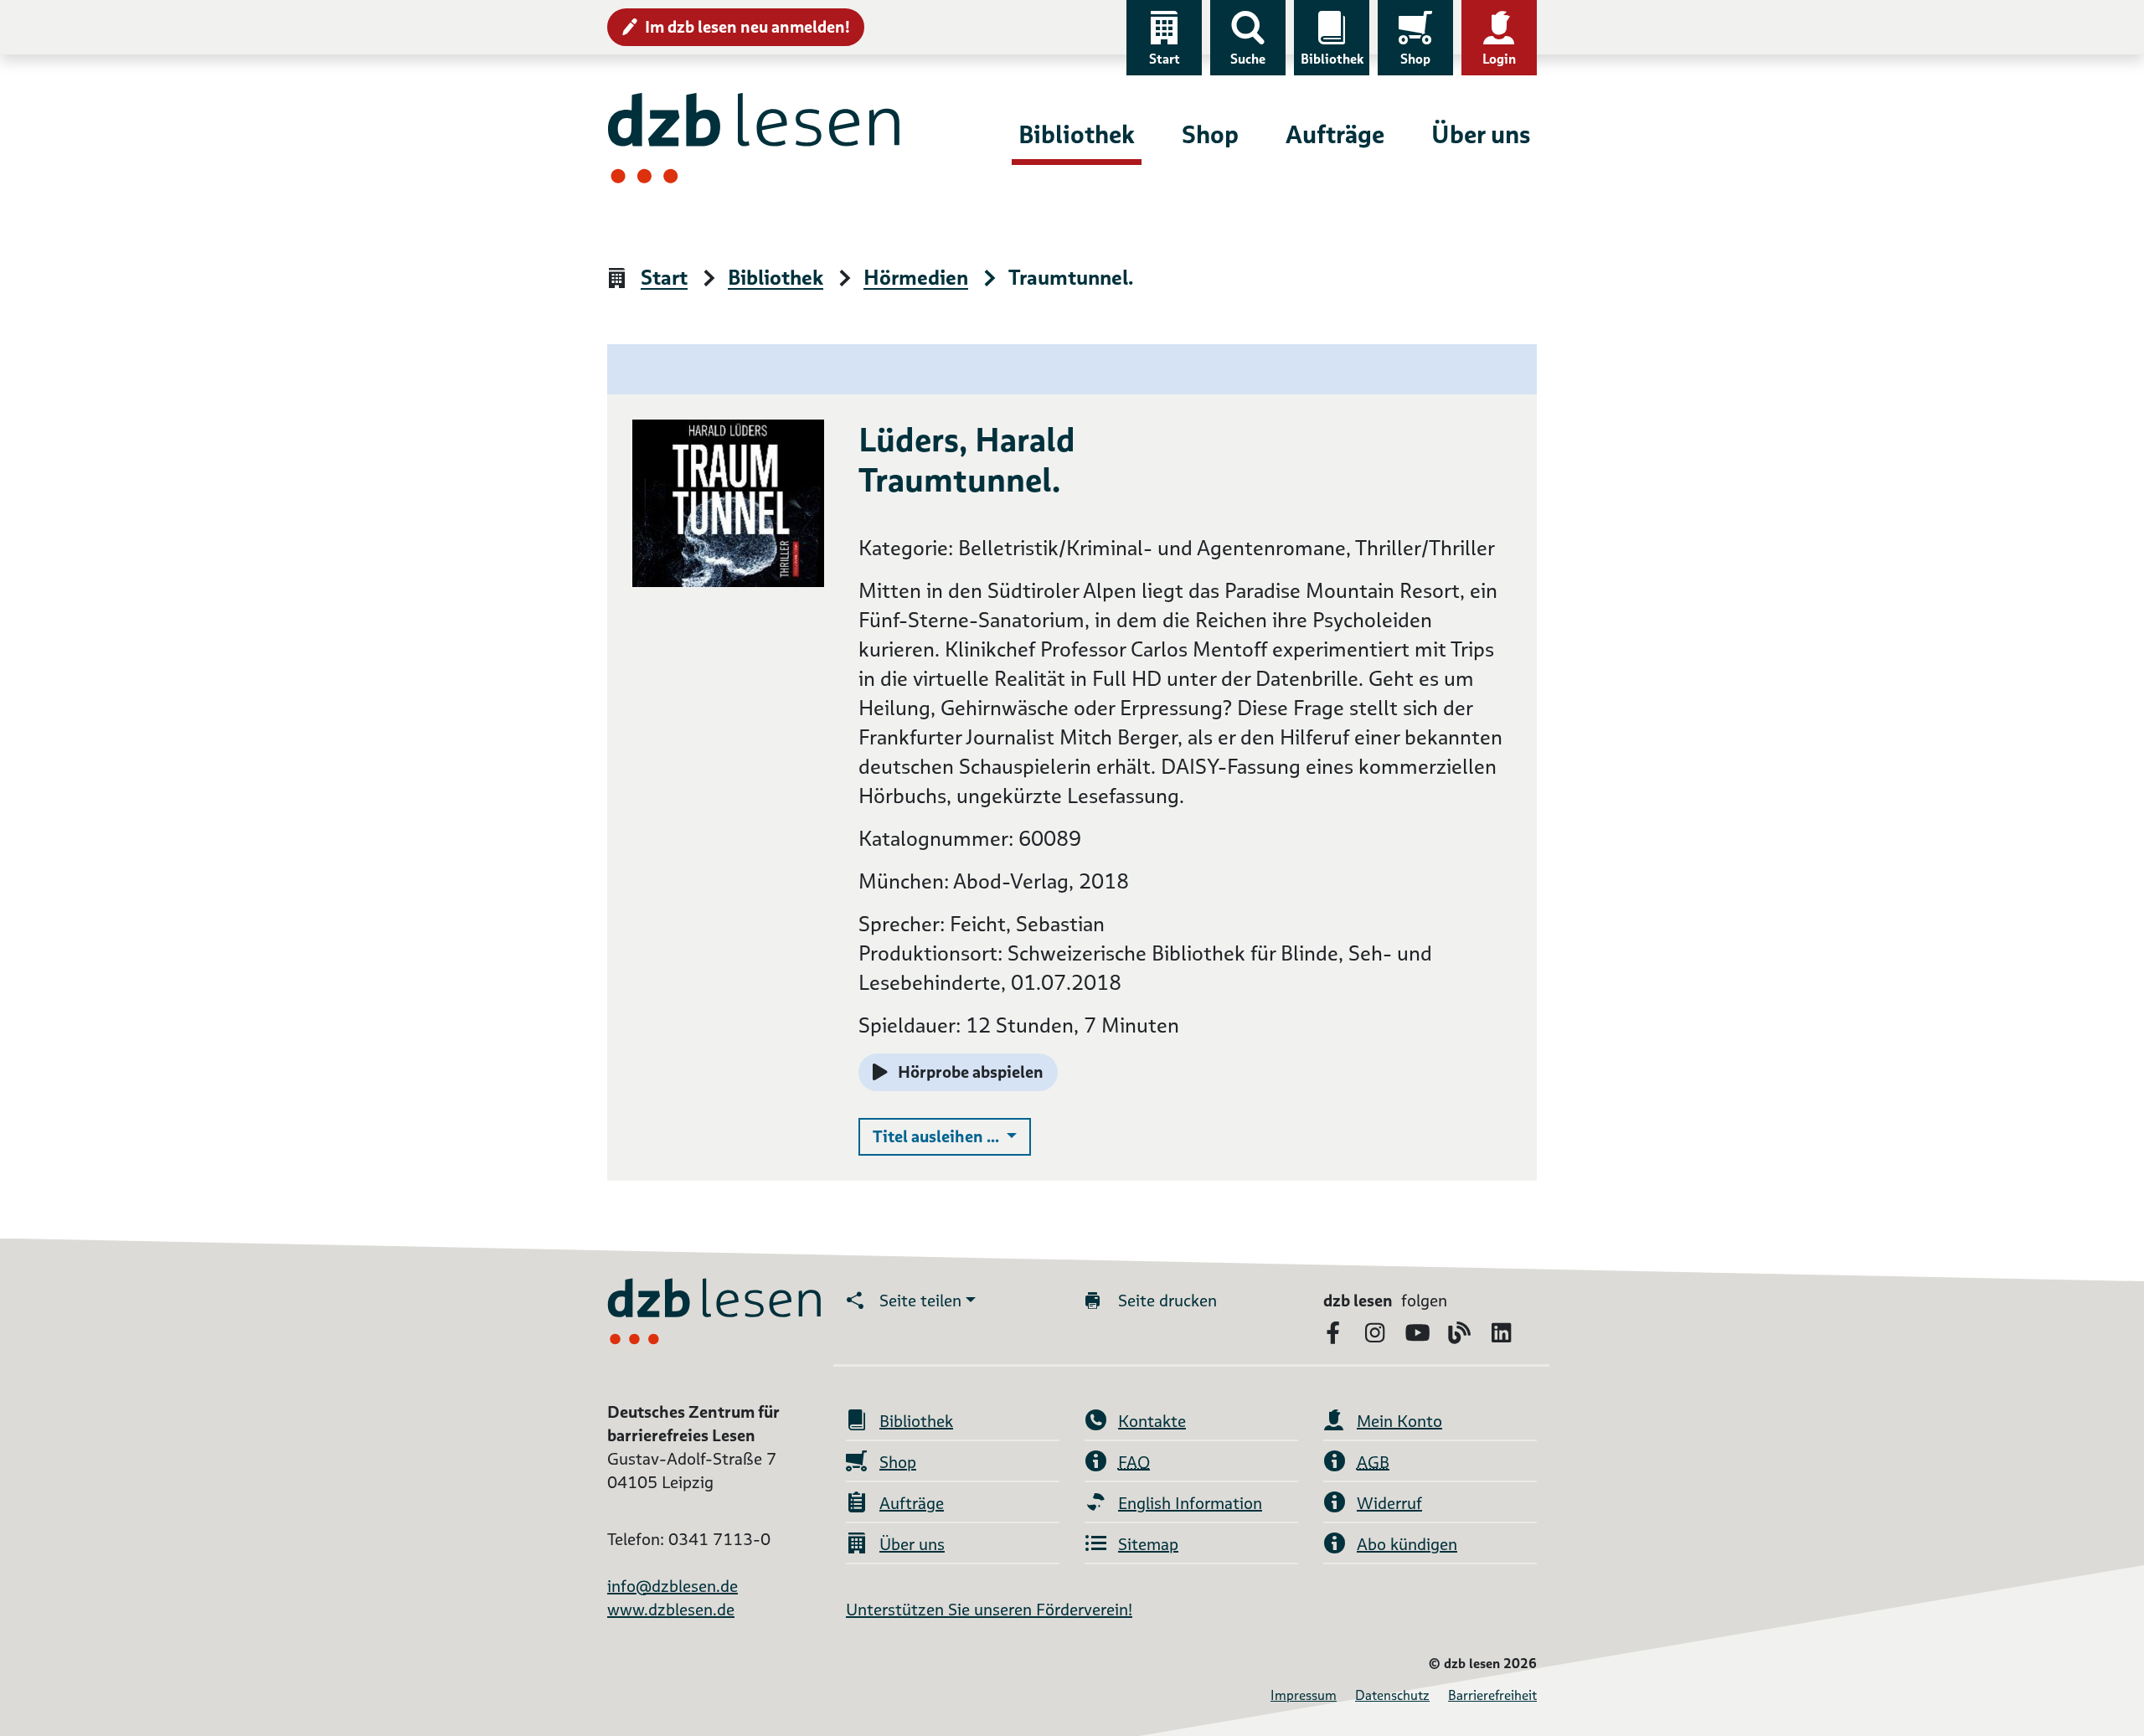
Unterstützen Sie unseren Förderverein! (989, 1610)
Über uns (1481, 134)
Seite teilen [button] (920, 1301)
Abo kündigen (1407, 1544)
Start (1165, 59)
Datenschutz (1392, 1695)
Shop (1415, 59)
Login (1499, 59)
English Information (1190, 1503)
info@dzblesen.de (673, 1586)
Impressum (1304, 1695)
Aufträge (1335, 134)
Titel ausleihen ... (952, 1136)
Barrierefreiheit (1492, 1695)
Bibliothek (1332, 59)
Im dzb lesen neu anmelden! (747, 27)
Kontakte (1152, 1421)
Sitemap (1148, 1544)
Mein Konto (1399, 1421)
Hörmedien (916, 278)
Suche (1248, 59)
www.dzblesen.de (671, 1610)
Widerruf (1389, 1503)
